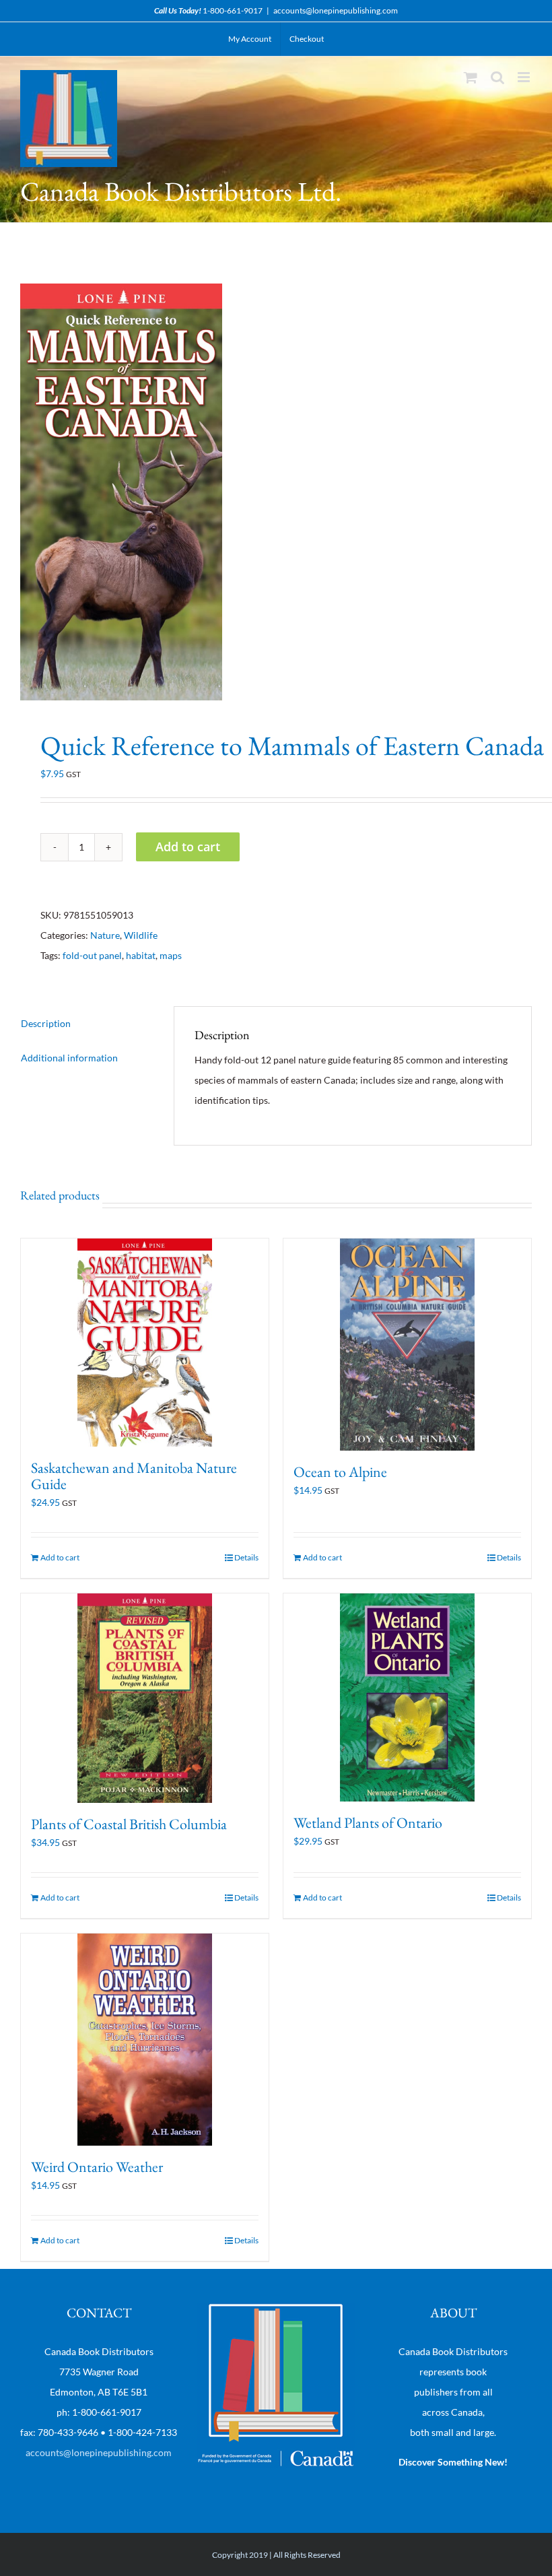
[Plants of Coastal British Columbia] (145, 1698)
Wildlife (141, 935)
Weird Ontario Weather (97, 2167)
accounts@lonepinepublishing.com (336, 10)
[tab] (87, 1024)
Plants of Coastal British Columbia (129, 1824)
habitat (141, 955)
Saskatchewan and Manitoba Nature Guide (134, 1476)
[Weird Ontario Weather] (145, 2040)
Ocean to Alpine (340, 1472)
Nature (105, 935)
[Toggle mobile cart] (471, 77)
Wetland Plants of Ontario (368, 1823)
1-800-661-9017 (233, 10)
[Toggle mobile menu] (525, 77)
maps (171, 955)
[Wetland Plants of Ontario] (407, 1697)
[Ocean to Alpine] (407, 1345)
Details (246, 1557)
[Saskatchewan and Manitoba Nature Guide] (145, 1343)
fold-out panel (92, 955)
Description (46, 1023)
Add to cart (188, 847)
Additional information (69, 1058)
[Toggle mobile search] (497, 77)
